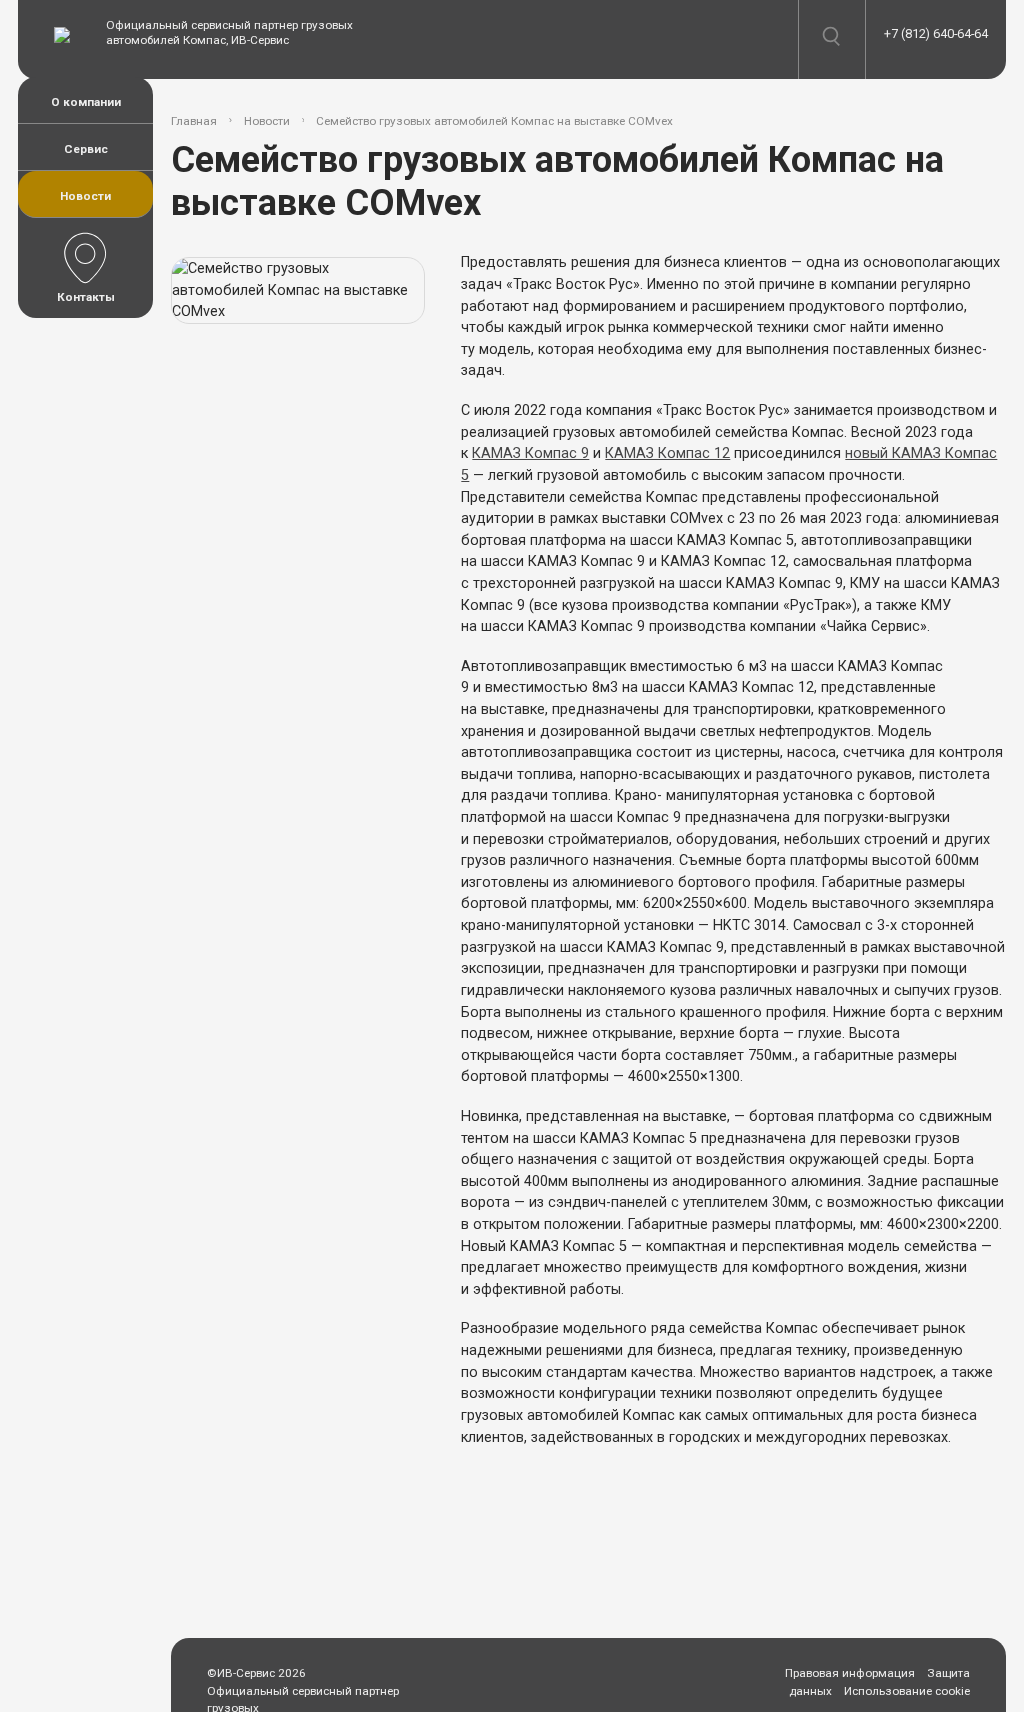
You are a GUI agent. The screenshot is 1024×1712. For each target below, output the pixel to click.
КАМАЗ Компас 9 (530, 453)
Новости (85, 196)
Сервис (86, 149)
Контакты (86, 297)
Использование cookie (907, 1691)
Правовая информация (850, 1673)
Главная (194, 121)
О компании (86, 102)
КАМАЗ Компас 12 (667, 453)
